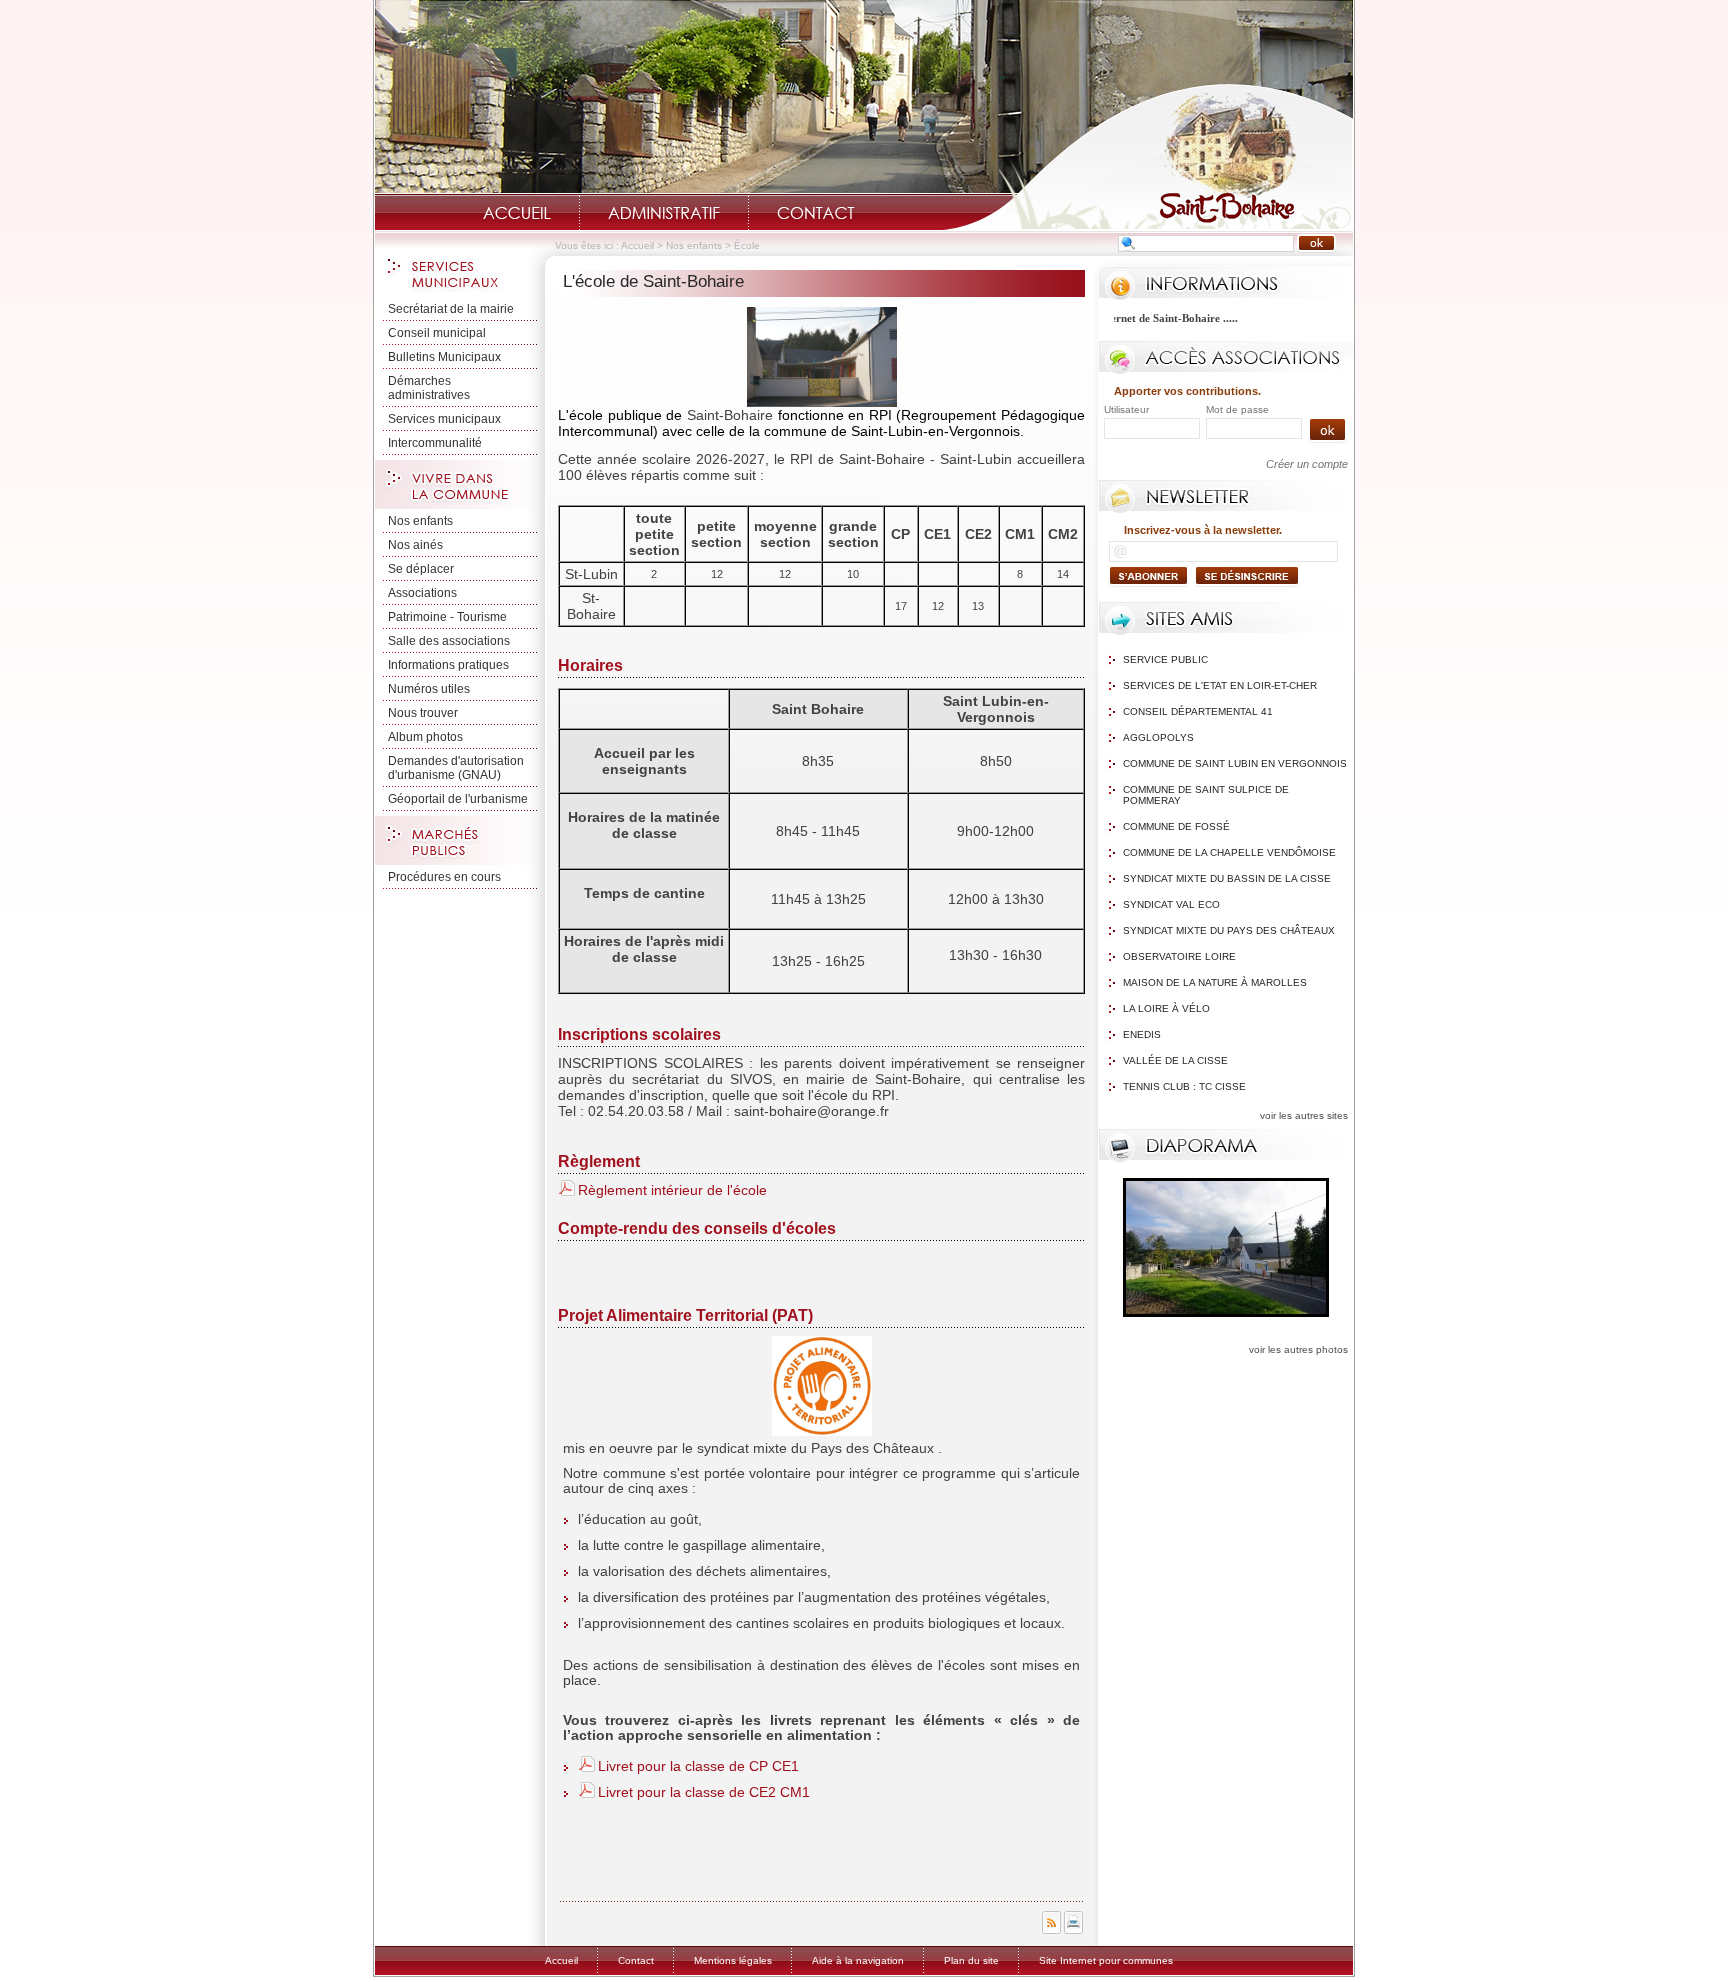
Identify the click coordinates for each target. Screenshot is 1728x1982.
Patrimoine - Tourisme (447, 617)
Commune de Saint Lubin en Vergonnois (1235, 763)
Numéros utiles (429, 689)
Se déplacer (421, 569)
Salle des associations (449, 641)
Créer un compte (1307, 464)
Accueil (517, 213)
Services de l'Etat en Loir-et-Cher (1220, 685)
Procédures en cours (444, 877)
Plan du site (971, 1960)
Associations (422, 593)
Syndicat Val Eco (1171, 904)
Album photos (425, 737)
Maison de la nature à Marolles (1215, 982)
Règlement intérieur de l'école (672, 1190)
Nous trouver (423, 713)
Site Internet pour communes (1106, 1960)
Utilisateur (1126, 409)
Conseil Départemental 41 (1198, 711)
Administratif (664, 213)
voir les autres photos (1298, 1349)
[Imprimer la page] (1073, 1930)
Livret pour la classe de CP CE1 (698, 1766)
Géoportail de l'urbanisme (458, 799)
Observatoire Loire (1179, 956)
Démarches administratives (429, 388)
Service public (1165, 659)
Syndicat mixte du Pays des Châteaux (1229, 930)
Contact (816, 213)
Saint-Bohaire (1148, 156)
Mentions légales (733, 1960)
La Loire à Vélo (1166, 1008)
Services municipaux (444, 419)
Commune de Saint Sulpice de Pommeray (1206, 795)
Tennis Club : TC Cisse (1184, 1086)
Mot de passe (1237, 409)
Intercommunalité (435, 443)
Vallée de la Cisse (1175, 1060)
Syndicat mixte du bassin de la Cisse (1227, 878)
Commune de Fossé (1176, 826)
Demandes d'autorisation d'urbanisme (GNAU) (456, 768)
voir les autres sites (1304, 1115)
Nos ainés (415, 545)
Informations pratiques (448, 665)
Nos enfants (694, 245)
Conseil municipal (437, 333)
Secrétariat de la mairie (451, 309)
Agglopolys (1158, 737)
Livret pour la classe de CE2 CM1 (704, 1792)
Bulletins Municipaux (444, 357)
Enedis (1142, 1034)
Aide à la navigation (858, 1960)
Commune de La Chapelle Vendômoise (1229, 852)
